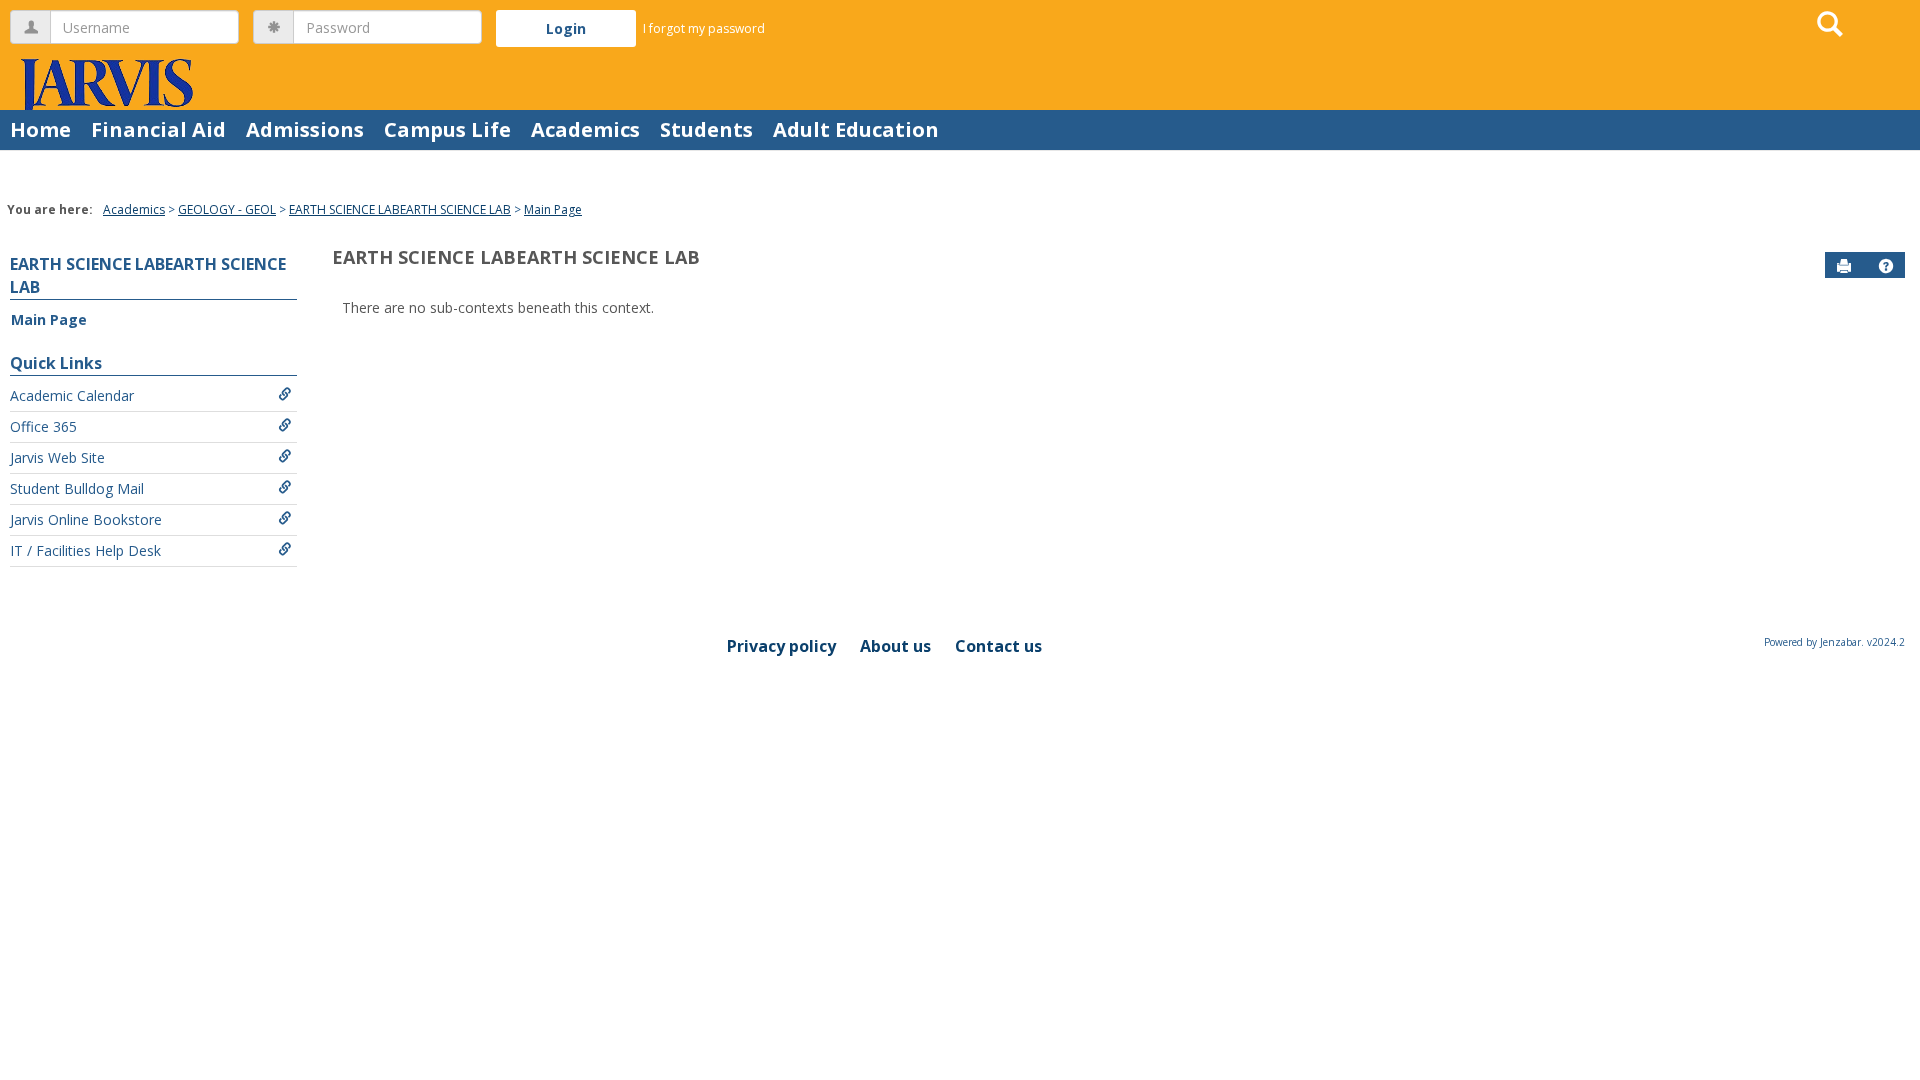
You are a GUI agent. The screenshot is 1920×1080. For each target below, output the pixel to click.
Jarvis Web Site (57, 457)
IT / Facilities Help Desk (85, 550)
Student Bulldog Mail (77, 488)
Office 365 (43, 426)
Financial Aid (158, 129)
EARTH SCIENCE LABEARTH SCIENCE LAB (400, 209)
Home (40, 129)
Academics (585, 129)
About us (895, 646)
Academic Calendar (72, 395)
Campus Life (447, 129)
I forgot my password (704, 28)
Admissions (305, 129)
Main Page (553, 209)
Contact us (998, 646)
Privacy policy (781, 646)
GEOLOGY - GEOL (227, 209)
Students (706, 129)
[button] (1886, 266)
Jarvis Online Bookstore (86, 519)
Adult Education (856, 129)
